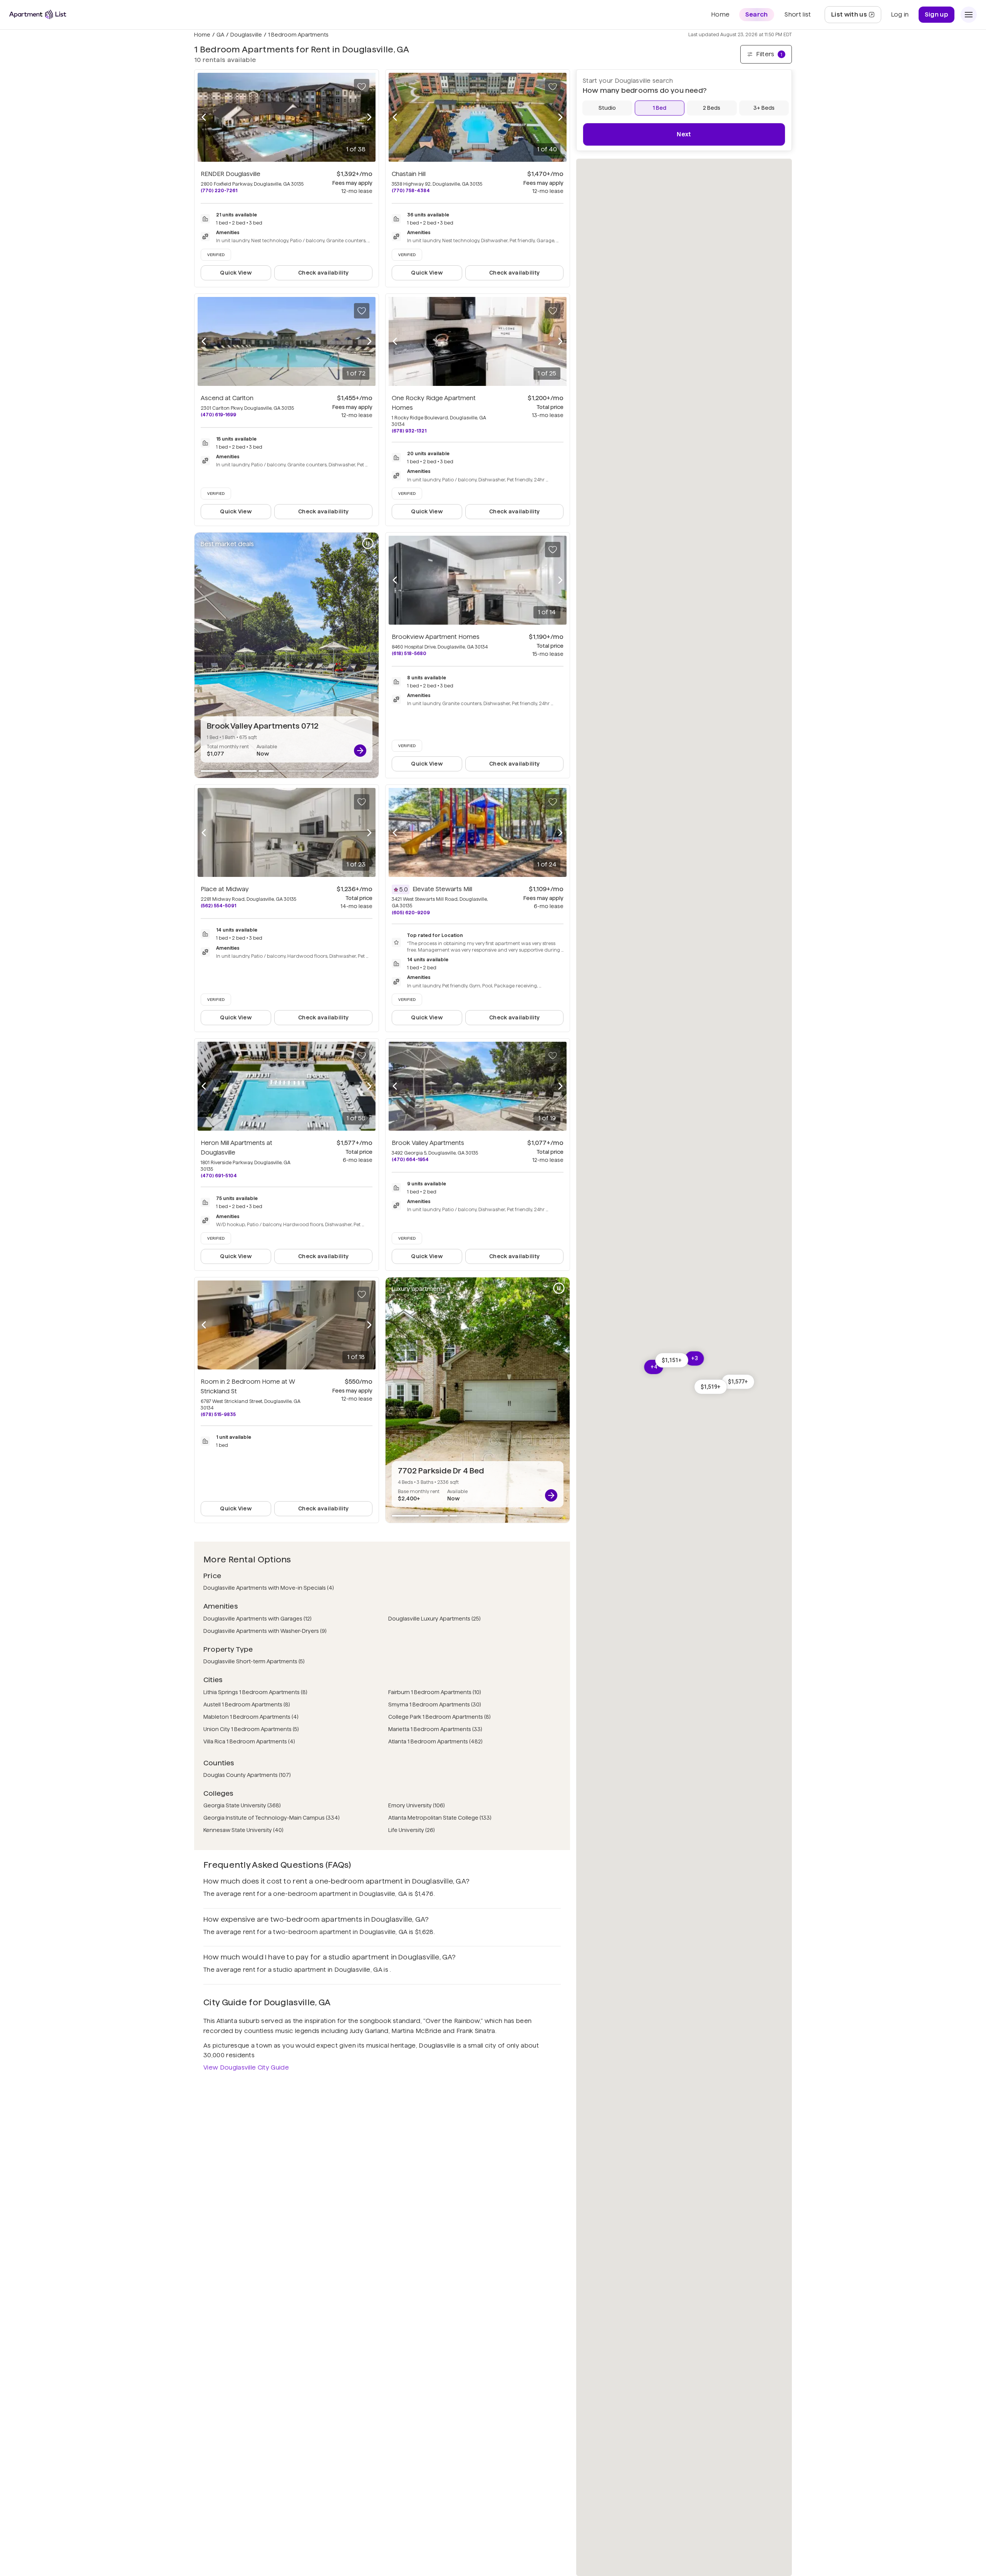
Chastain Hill (409, 174)
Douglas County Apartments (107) (247, 1775)
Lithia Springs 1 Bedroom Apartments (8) (255, 1692)
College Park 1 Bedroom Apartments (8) (439, 1717)
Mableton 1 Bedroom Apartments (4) (251, 1717)
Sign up (937, 14)
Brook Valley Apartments (428, 1143)
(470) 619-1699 (218, 415)
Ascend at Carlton (227, 398)
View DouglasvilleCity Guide (246, 2067)
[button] (711, 1387)
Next (684, 134)
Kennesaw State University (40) (243, 1830)
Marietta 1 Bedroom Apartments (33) (435, 1729)
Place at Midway (225, 889)
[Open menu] (969, 15)
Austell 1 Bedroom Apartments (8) (247, 1704)
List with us (856, 17)
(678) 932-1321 (409, 431)
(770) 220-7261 (219, 190)
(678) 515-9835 (218, 1414)
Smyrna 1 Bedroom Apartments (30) (435, 1704)
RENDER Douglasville (231, 174)
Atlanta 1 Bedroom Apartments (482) (435, 1741)
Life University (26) (412, 1830)
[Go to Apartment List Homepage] (38, 14)
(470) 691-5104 (219, 1176)
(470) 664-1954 (410, 1159)
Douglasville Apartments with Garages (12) (257, 1619)
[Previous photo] (204, 117)
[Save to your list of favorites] (362, 87)
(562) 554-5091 (218, 906)
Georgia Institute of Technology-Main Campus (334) (272, 1818)
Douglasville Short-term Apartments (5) (254, 1661)
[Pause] (368, 543)
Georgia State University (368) (242, 1805)
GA (220, 35)
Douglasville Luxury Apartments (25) (434, 1619)
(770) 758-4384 (411, 190)
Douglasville (246, 35)
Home (202, 35)
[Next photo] (369, 117)
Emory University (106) (417, 1805)
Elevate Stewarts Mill (442, 889)
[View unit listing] (360, 751)
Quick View (236, 273)
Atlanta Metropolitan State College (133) (440, 1818)
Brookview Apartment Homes (436, 637)
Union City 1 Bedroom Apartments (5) (251, 1729)
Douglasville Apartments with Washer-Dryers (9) (265, 1631)
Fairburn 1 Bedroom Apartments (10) (435, 1692)
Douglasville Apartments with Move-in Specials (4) (269, 1588)
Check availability (323, 273)
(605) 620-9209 (411, 913)
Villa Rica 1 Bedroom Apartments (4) (249, 1741)
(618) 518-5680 (409, 653)
